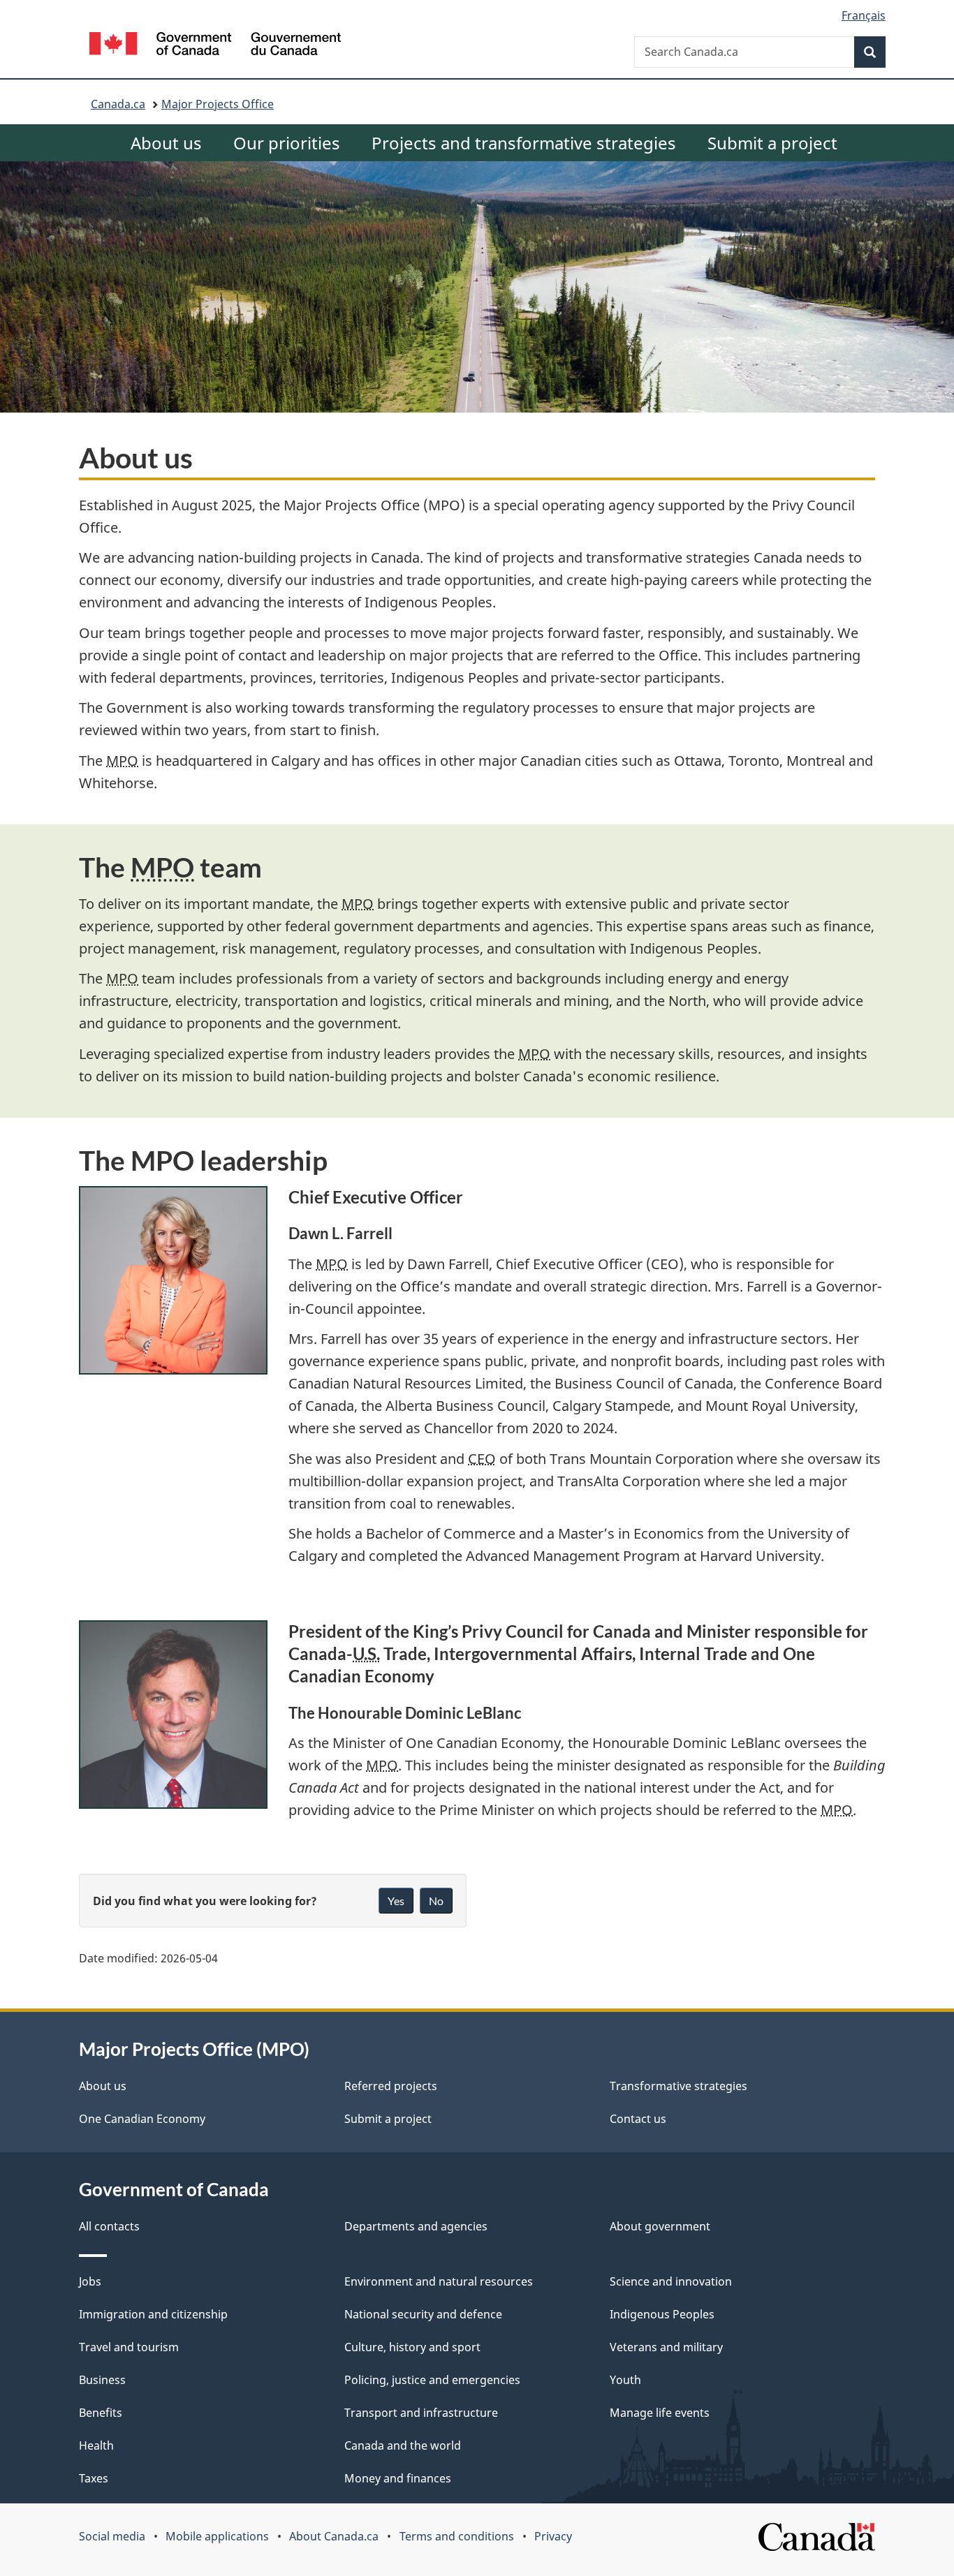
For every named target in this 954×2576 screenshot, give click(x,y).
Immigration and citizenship (153, 2314)
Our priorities (287, 143)
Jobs (90, 2281)
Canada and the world (403, 2445)
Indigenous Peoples (662, 2314)
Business (102, 2380)
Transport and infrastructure (421, 2413)
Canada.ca (118, 104)
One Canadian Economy (142, 2119)
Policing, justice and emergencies (432, 2380)
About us (166, 143)
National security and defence (423, 2314)
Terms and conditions (457, 2536)
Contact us (638, 2119)
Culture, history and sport (412, 2347)
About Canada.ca (334, 2536)
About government (660, 2226)
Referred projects (391, 2086)
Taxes (94, 2478)
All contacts (109, 2226)
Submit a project (772, 143)
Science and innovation (671, 2281)
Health (96, 2445)
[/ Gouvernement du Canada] (215, 46)
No (436, 1901)
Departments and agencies (416, 2226)
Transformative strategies (678, 2086)
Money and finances (398, 2478)
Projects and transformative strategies (524, 143)
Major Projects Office (218, 104)
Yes (396, 1901)
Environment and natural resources (439, 2281)
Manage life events (660, 2413)
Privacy (553, 2536)
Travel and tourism (129, 2347)
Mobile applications (217, 2536)
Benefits (101, 2413)
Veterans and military (666, 2347)
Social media (112, 2536)
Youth (625, 2380)
